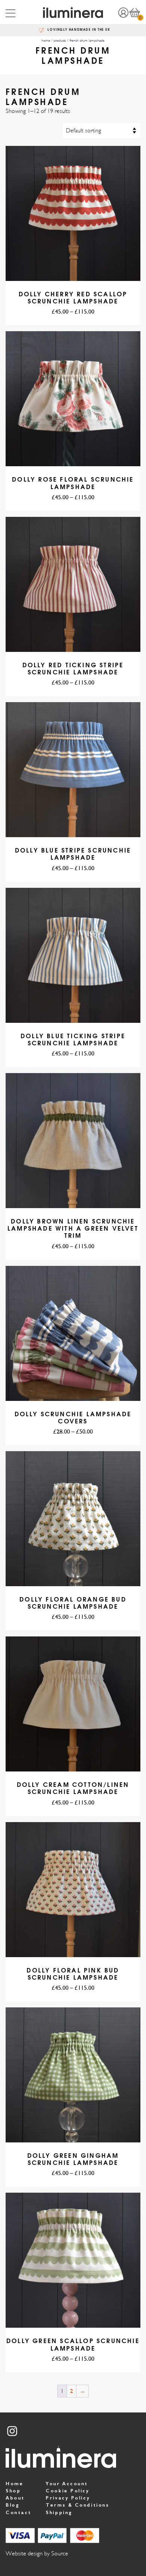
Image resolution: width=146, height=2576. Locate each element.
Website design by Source (37, 2553)
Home (14, 2484)
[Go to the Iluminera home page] (73, 12)
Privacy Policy (68, 2498)
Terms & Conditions (77, 2505)
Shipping (59, 2512)
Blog (13, 2505)
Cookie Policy (67, 2491)
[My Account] (123, 12)
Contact (19, 2512)
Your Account (67, 2484)
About (15, 2498)
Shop (13, 2491)
